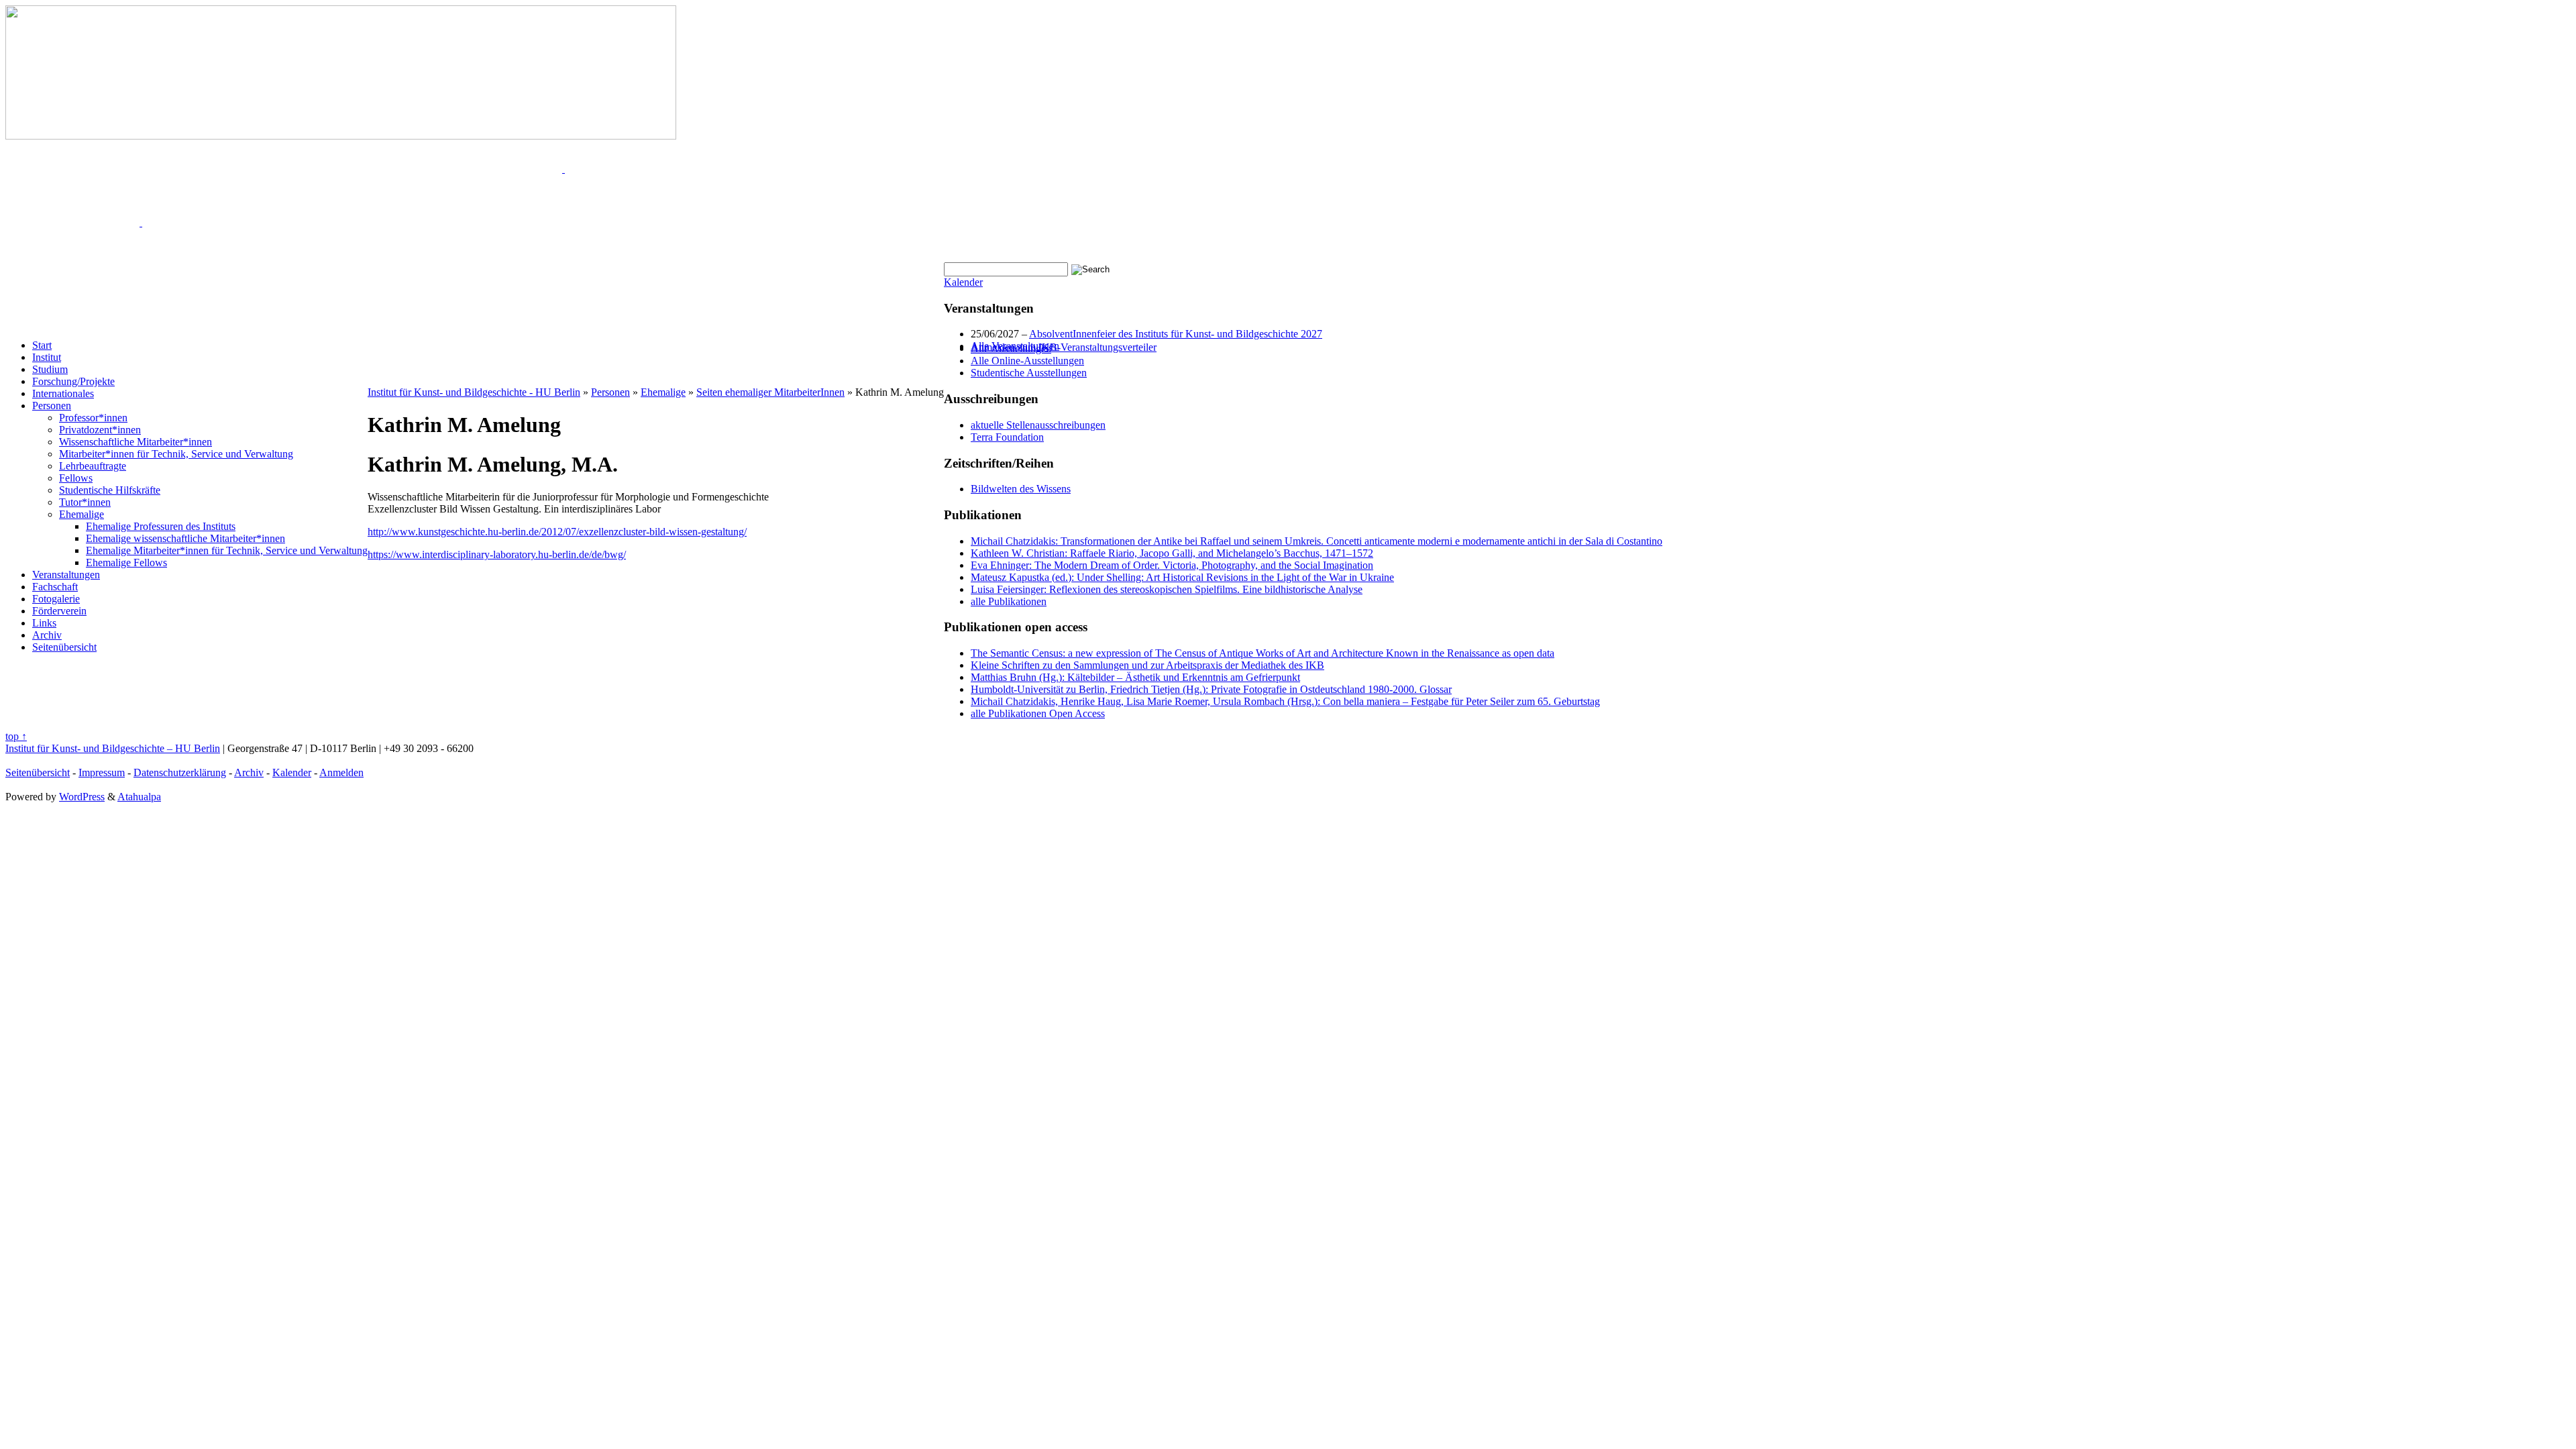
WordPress (82, 797)
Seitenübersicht (64, 647)
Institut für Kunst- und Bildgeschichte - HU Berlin (474, 392)
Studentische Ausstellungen (1029, 373)
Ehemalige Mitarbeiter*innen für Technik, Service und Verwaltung (227, 550)
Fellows (76, 478)
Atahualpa (139, 797)
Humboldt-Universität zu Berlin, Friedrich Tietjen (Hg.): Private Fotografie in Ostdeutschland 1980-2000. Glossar (1211, 689)
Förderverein (59, 611)
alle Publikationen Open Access (1038, 713)
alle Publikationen (1009, 601)
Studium (50, 369)
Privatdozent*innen (100, 430)
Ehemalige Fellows (126, 562)
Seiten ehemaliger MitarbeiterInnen (770, 392)
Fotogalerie (56, 599)
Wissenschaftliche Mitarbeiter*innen (136, 442)
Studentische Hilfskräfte (110, 490)
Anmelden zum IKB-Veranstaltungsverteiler (1064, 347)
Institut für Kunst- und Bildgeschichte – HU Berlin (113, 748)
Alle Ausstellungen (1011, 348)
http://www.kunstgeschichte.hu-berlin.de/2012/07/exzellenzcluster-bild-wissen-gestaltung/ (557, 532)
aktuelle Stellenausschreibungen (1038, 425)
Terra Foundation (1007, 437)
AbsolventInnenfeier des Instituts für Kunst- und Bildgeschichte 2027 (1176, 334)
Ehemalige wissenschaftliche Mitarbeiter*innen (185, 538)
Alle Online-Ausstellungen (1027, 361)
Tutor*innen (85, 502)
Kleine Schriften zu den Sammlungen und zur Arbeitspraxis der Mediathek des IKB (1147, 665)
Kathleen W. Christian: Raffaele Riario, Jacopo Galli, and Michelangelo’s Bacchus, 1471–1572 (1172, 553)
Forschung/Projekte (73, 381)
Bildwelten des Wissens (1021, 489)
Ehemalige (82, 514)
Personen (52, 406)
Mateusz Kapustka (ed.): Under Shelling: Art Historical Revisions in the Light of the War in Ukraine (1182, 577)
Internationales (63, 393)
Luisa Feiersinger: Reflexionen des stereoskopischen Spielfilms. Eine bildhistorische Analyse (1167, 589)
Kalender (963, 282)
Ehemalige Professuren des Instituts (161, 526)
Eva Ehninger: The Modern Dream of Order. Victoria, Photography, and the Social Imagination (1172, 565)
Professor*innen (93, 418)
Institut (47, 357)
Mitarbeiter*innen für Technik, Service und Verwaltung (176, 454)
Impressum (102, 772)
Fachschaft (55, 587)
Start (42, 345)
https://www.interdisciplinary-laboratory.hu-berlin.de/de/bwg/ (497, 554)
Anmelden (341, 772)
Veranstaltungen (66, 575)
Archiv (47, 635)
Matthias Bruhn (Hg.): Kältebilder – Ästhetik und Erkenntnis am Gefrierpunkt (1135, 677)
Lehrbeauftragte (93, 466)
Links (44, 623)
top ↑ (16, 736)
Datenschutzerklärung (180, 772)
